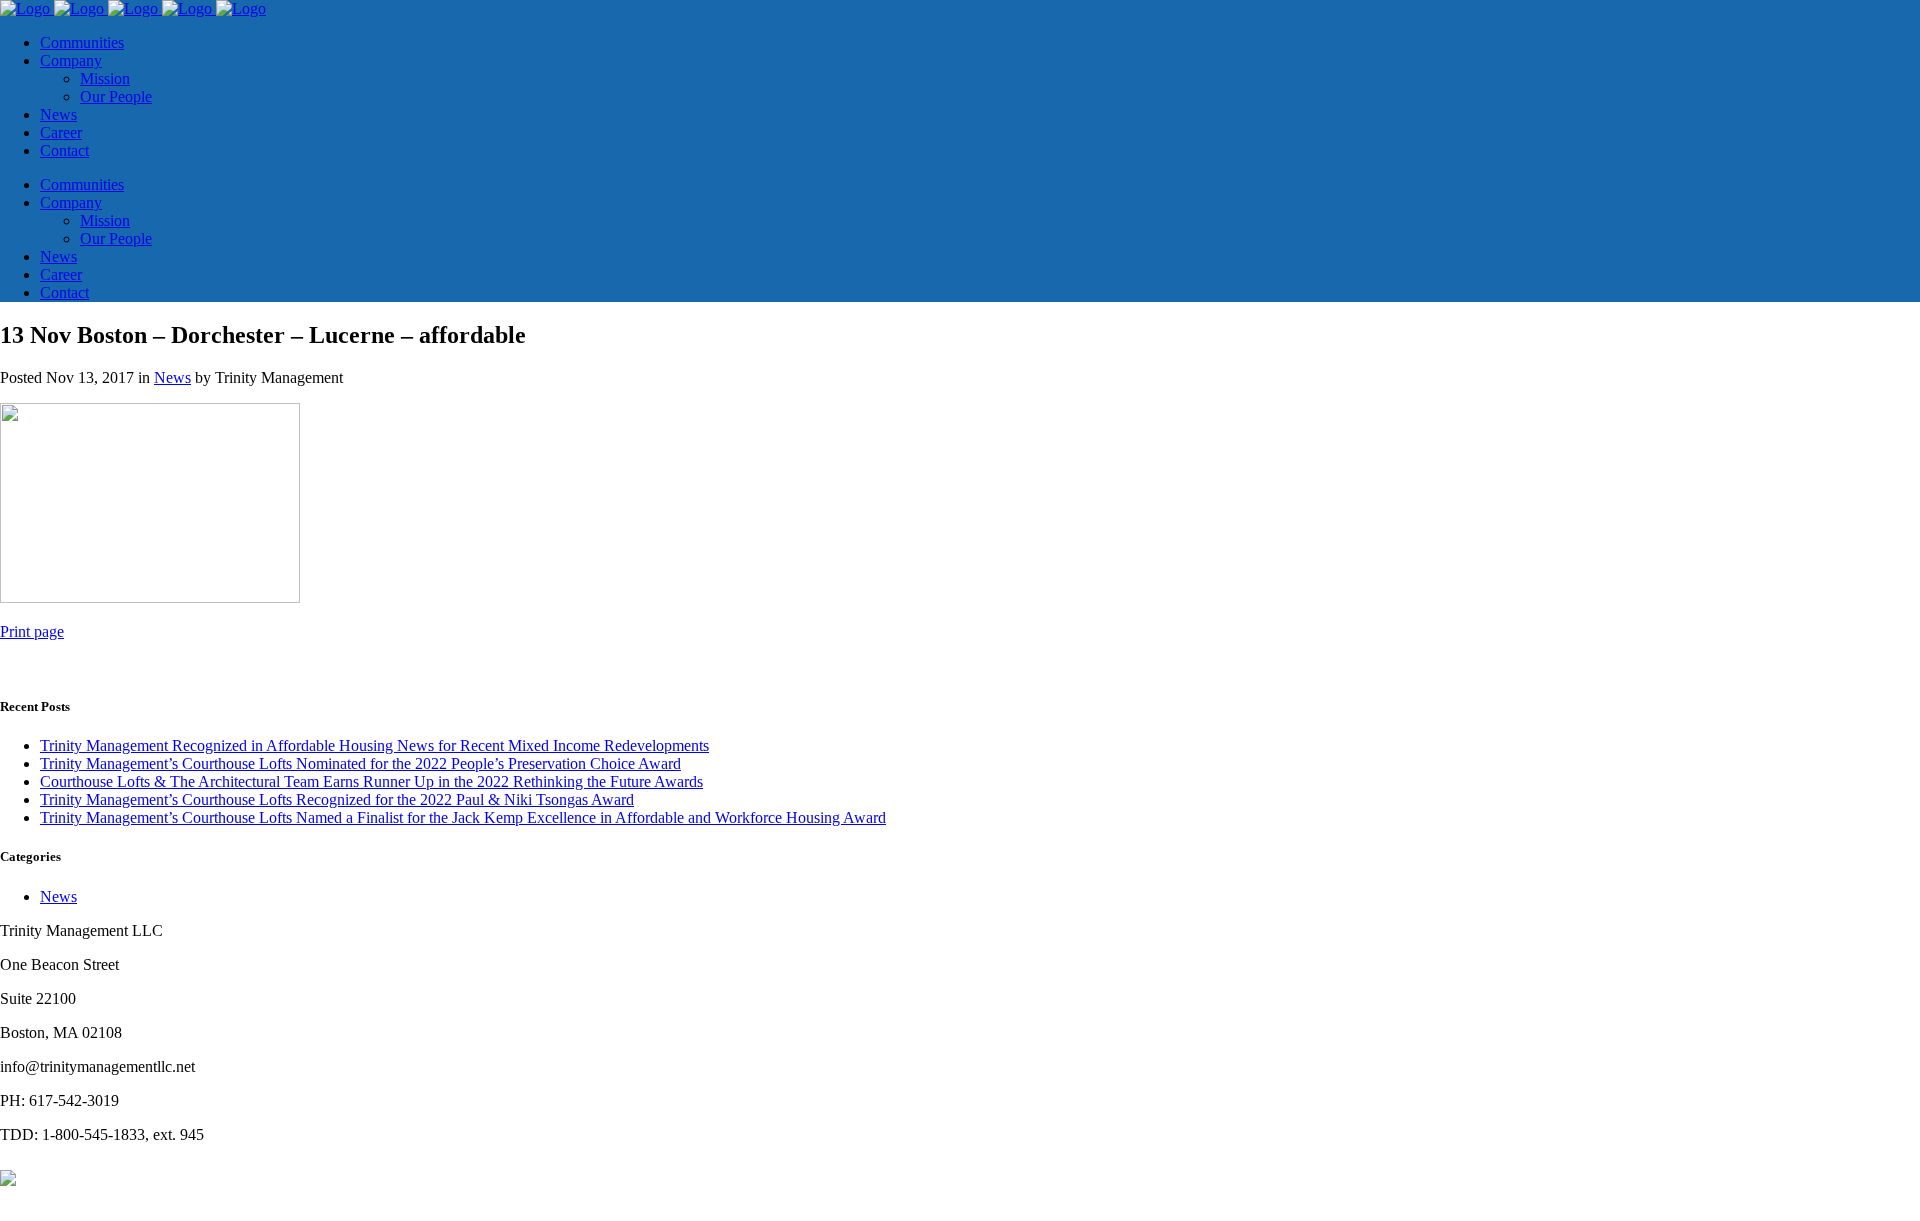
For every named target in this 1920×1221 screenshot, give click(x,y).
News (172, 377)
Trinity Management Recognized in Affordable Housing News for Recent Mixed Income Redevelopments (374, 745)
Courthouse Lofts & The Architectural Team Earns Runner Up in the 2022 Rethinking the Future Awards (371, 781)
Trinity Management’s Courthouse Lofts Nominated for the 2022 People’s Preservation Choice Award (360, 763)
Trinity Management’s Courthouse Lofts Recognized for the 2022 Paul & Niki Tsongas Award (337, 799)
